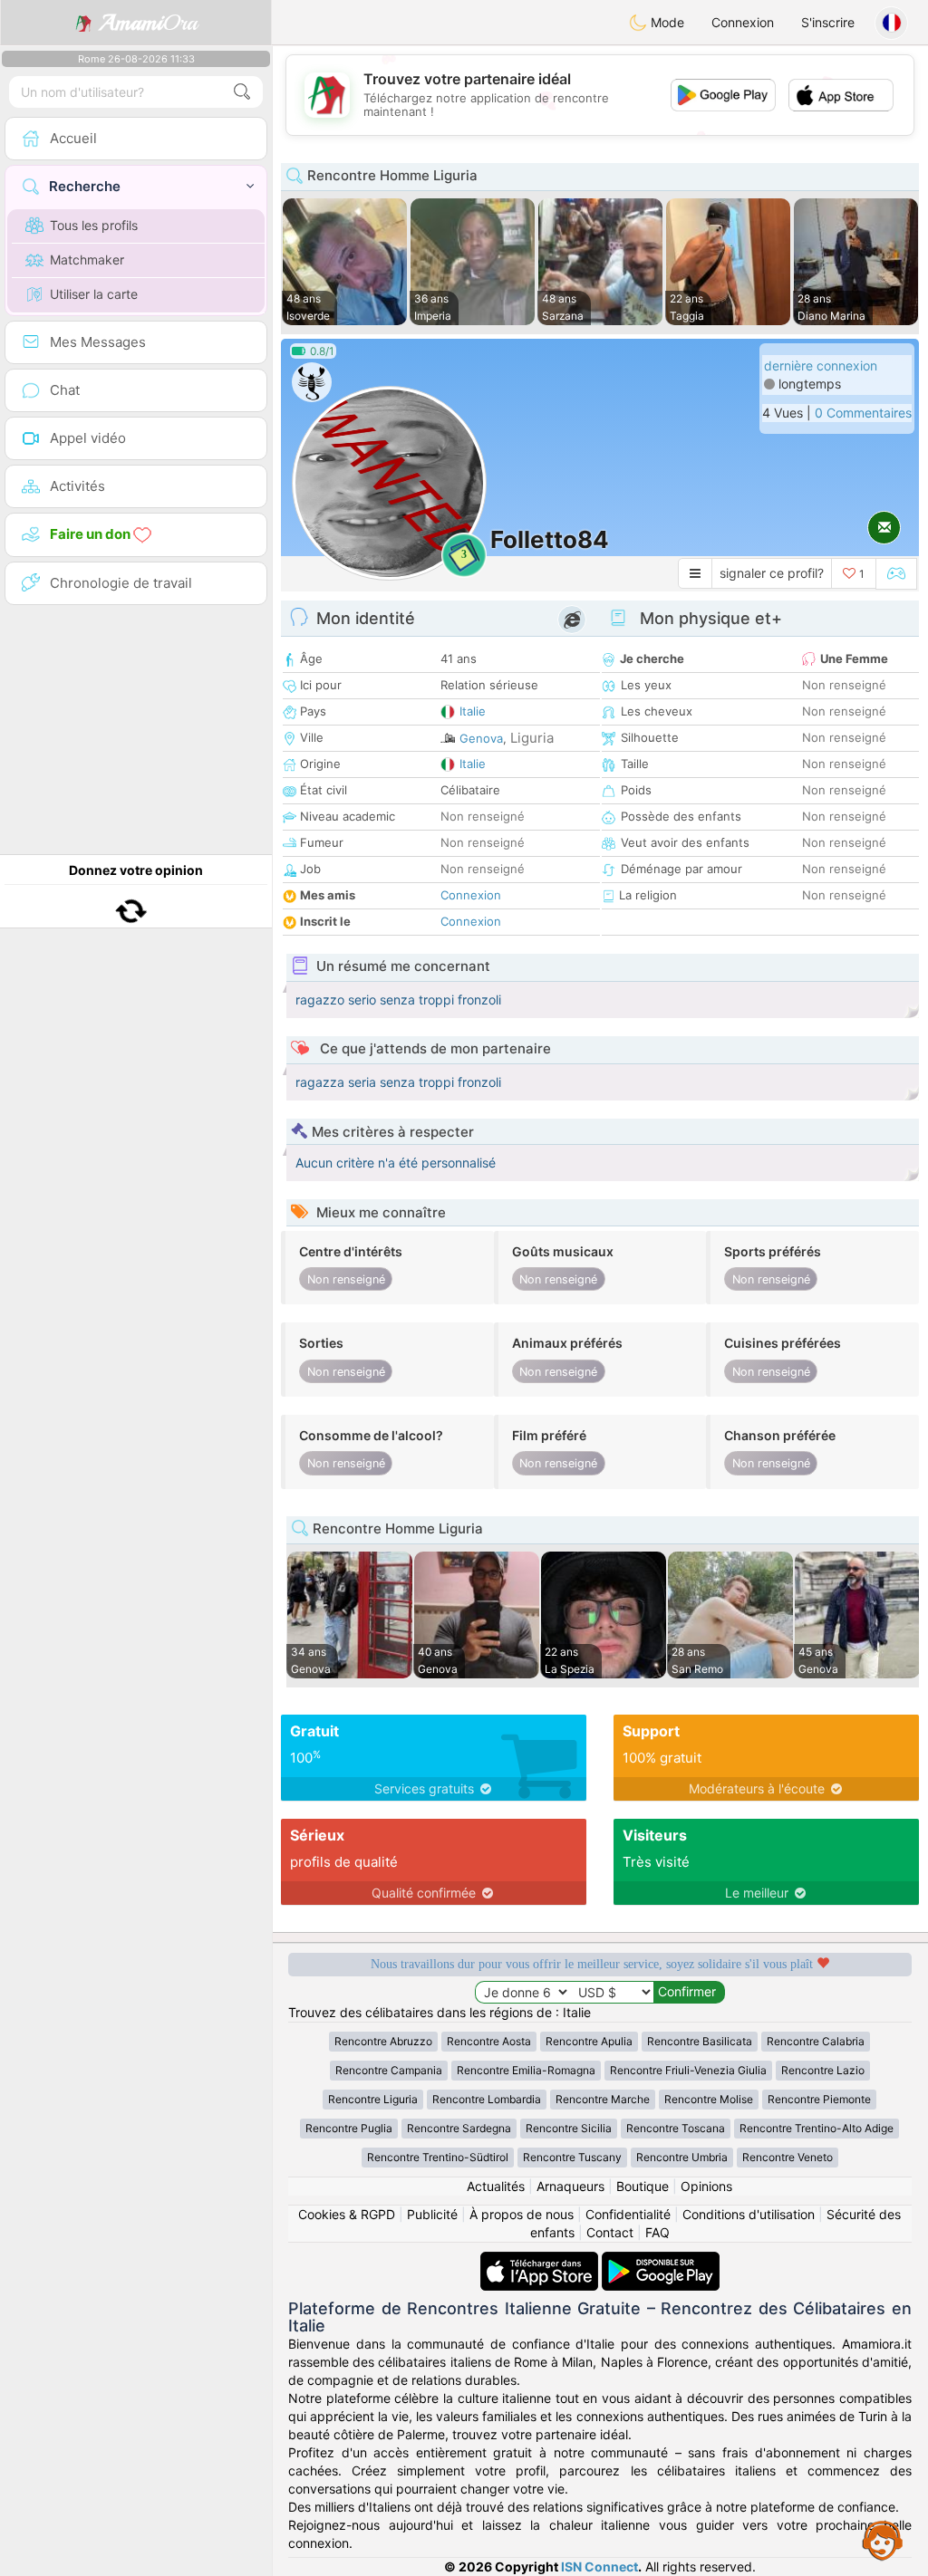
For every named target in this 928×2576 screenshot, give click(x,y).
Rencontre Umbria (682, 2157)
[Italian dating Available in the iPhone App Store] (541, 2260)
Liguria (532, 738)
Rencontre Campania (389, 2070)
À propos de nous (522, 2214)
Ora (148, 23)
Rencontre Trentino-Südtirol (438, 2157)
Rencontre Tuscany (572, 2157)
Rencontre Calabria (816, 2041)
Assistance (883, 2540)
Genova (481, 738)
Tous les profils (94, 225)
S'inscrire (828, 22)
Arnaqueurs (570, 2186)
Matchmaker (87, 260)
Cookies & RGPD (347, 2214)
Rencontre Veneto (788, 2157)
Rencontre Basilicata (700, 2041)
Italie (473, 711)
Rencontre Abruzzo (383, 2041)
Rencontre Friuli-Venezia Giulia (688, 2070)
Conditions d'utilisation (749, 2214)
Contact (610, 2232)
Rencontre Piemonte (819, 2099)
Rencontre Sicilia (569, 2128)
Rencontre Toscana (676, 2128)
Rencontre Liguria (373, 2099)
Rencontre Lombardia (487, 2099)
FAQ (657, 2232)
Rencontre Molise (709, 2099)
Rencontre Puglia (349, 2128)
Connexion (743, 22)
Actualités (496, 2186)
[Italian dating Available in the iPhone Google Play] (661, 2260)
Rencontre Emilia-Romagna (526, 2070)
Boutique (643, 2186)
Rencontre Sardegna (459, 2128)
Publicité (432, 2214)
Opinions (706, 2186)
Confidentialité (628, 2214)
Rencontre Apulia (589, 2041)
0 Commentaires (863, 413)
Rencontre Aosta (489, 2041)
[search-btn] (242, 92)
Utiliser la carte (94, 294)
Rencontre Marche (603, 2099)
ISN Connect (599, 2566)
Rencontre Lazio (823, 2070)
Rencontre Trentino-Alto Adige (817, 2128)
